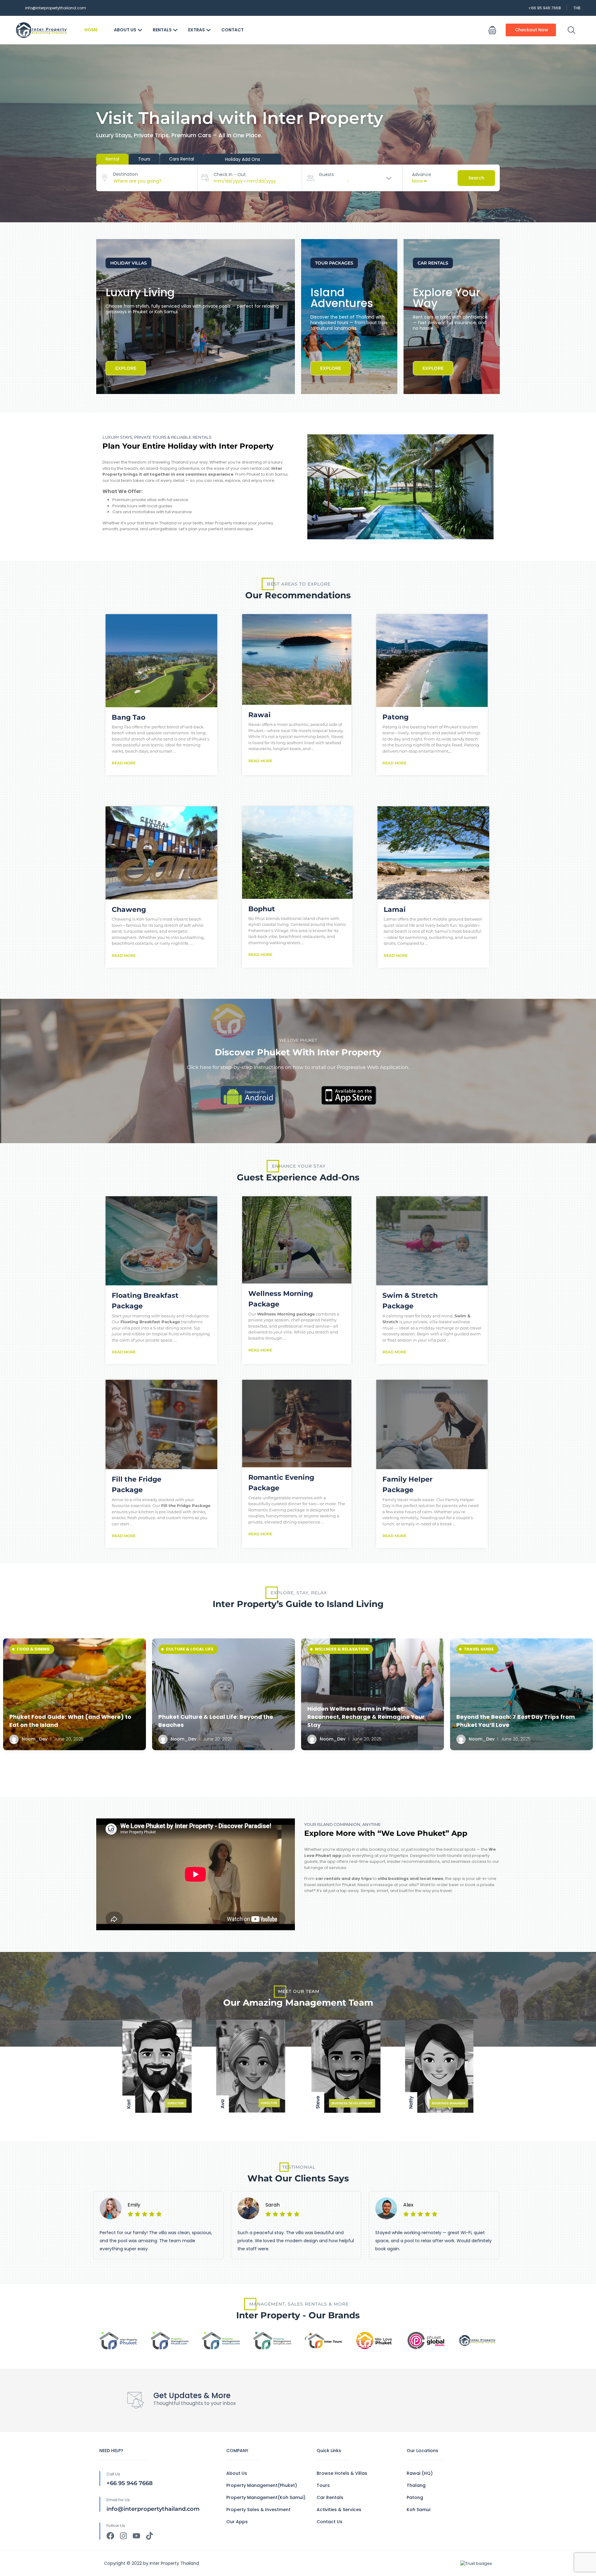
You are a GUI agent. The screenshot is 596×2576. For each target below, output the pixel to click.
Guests (326, 174)
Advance (422, 174)
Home (91, 30)
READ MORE (124, 763)
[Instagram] (123, 2536)
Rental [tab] (112, 159)
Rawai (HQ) (420, 2473)
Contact (233, 30)
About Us (125, 30)
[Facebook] (110, 2536)
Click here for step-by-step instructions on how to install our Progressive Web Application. (298, 1067)
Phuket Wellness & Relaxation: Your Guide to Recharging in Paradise (223, 1721)
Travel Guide (330, 1649)
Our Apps (237, 2522)
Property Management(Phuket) (262, 2485)
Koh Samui (418, 2510)
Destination (125, 174)
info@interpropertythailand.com (56, 8)
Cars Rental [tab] (182, 159)
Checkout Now (532, 30)
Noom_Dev (34, 1739)
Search (476, 178)
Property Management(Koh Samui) (266, 2497)
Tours (323, 2485)
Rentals (162, 30)
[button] (492, 30)
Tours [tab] (144, 159)
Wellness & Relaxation (193, 1649)
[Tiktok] (149, 2536)
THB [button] (577, 8)
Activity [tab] (242, 159)
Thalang (416, 2485)
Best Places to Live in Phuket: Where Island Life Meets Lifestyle (518, 1721)
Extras (196, 30)
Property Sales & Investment (258, 2510)
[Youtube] (136, 2536)
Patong (415, 2497)
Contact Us (330, 2522)
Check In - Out (230, 174)
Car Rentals (330, 2497)
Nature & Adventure (41, 1649)
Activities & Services (339, 2510)
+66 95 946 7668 (545, 8)
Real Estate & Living (487, 1649)
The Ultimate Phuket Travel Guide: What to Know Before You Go (370, 1721)
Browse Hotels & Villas (342, 2473)
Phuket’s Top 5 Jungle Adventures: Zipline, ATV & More (72, 1721)
